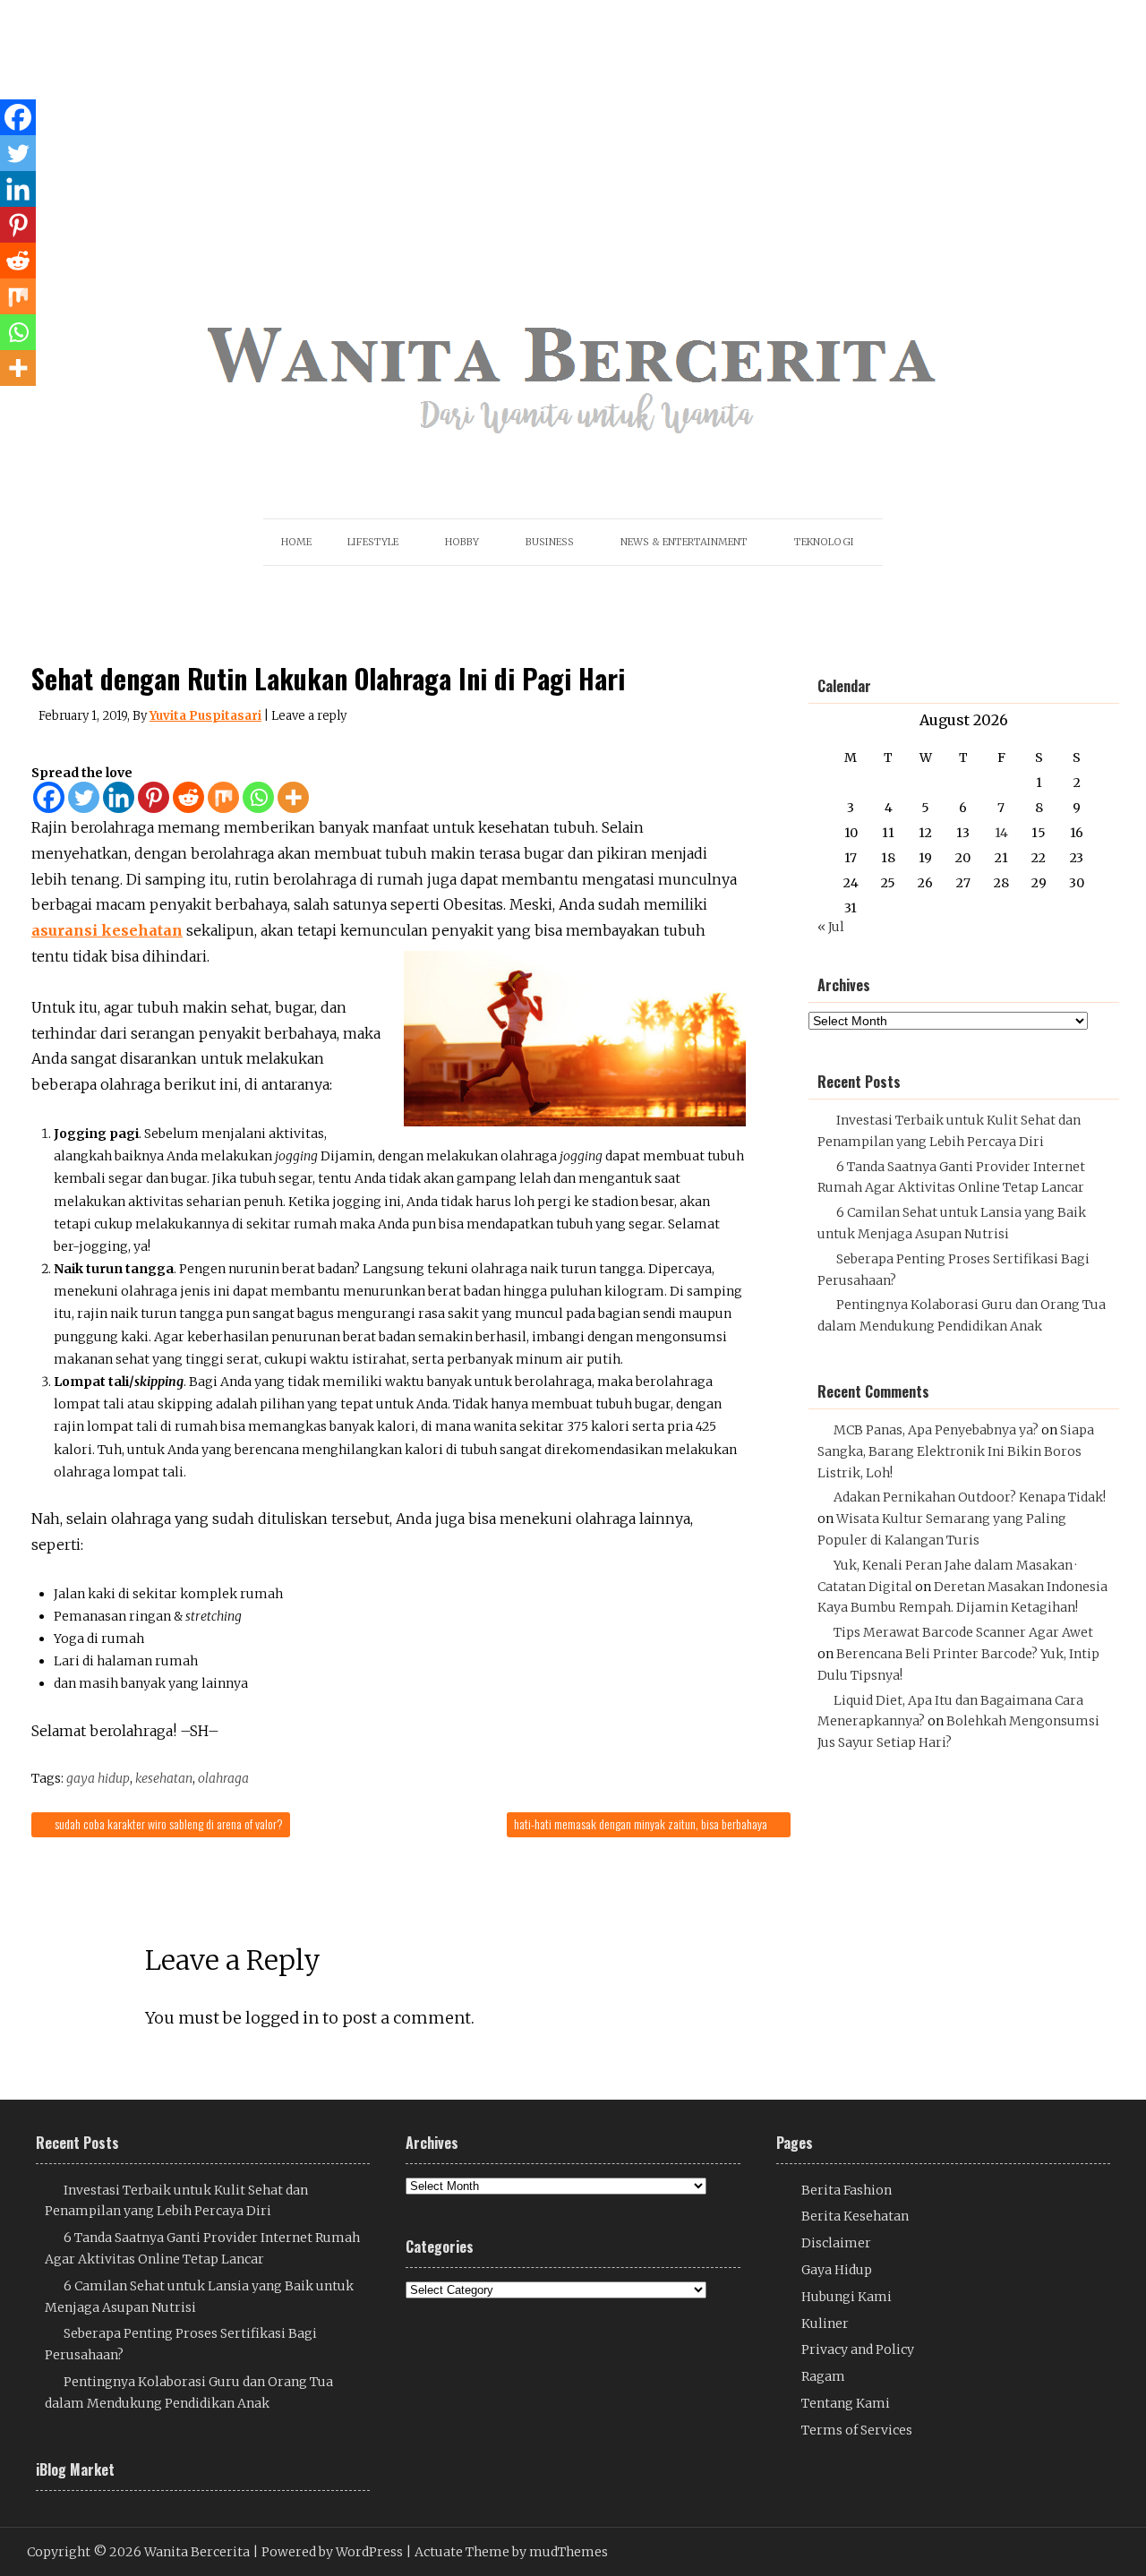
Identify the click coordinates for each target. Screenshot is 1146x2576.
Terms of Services (857, 2430)
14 (1001, 833)
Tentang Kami (846, 2403)
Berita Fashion (847, 2190)
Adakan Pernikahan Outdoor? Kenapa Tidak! (970, 1497)
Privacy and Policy (858, 2349)
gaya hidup (98, 1778)
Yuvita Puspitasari (205, 716)
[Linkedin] (119, 797)
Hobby (462, 542)
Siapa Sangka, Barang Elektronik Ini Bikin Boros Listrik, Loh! (956, 1451)
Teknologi (824, 542)
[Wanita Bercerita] (573, 449)
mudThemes (569, 2552)
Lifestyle (373, 542)
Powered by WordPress (332, 2552)
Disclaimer (836, 2243)
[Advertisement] (540, 125)
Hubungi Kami (847, 2297)
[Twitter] (84, 797)
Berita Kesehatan (855, 2216)
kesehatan (164, 1778)
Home (296, 542)
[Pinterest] (154, 797)
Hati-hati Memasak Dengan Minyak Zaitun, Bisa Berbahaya (642, 1823)
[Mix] (223, 797)
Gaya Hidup (837, 2270)
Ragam (823, 2376)
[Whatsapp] (258, 797)
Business (550, 542)
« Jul (831, 927)
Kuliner (825, 2324)
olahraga (223, 1778)
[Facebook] (49, 797)
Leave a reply (309, 716)
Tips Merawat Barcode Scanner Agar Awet (963, 1632)
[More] (293, 797)
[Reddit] (188, 797)
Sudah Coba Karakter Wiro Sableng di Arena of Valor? (167, 1823)
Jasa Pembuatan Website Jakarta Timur (939, 1801)
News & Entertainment (684, 542)
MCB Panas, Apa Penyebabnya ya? (936, 1430)
